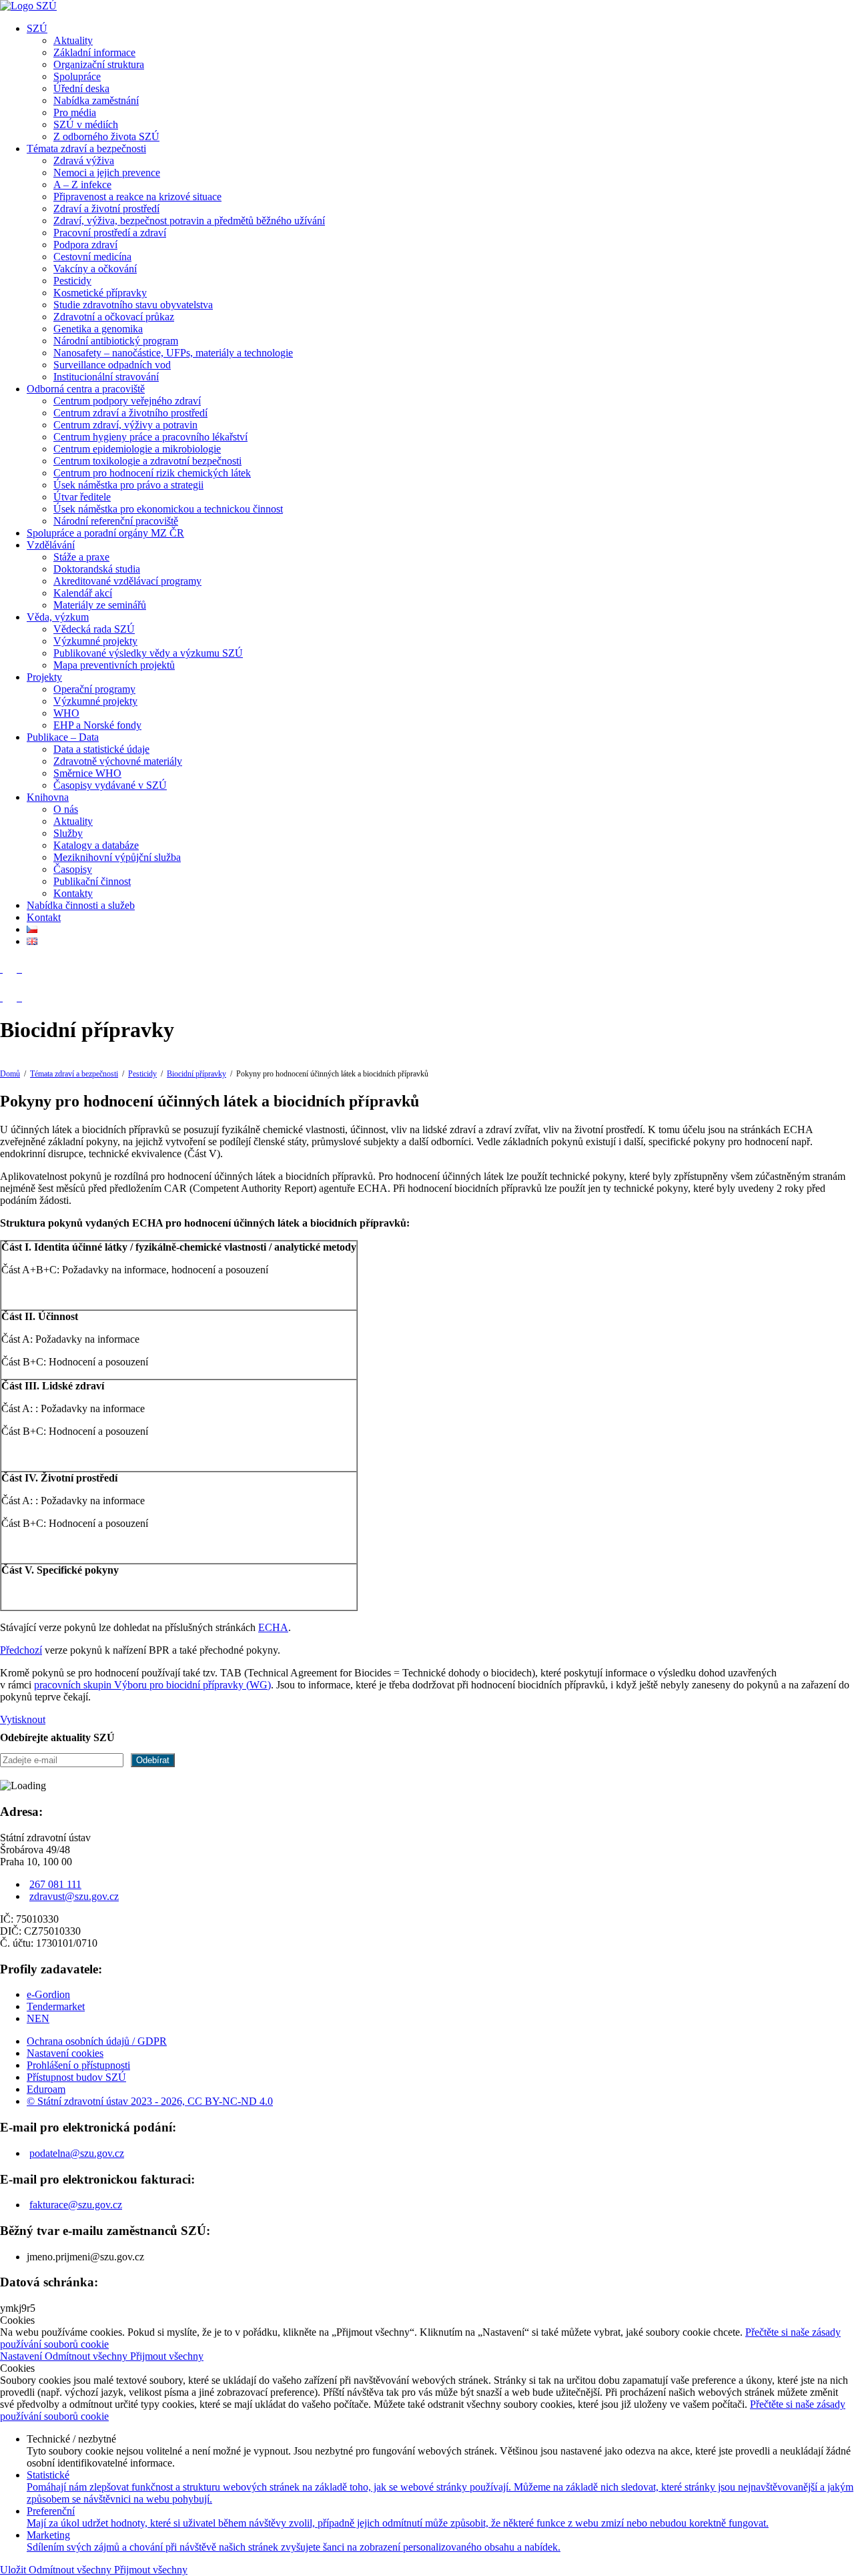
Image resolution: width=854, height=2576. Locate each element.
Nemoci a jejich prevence (107, 173)
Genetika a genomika (98, 329)
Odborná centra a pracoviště (86, 389)
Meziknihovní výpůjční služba (117, 857)
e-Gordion (48, 1994)
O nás (66, 809)
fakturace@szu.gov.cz (76, 2205)
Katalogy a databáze (96, 845)
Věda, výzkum (58, 617)
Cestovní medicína (92, 257)
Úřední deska (81, 88)
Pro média (75, 112)
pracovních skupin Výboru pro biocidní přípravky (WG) (152, 1685)
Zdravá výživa (84, 160)
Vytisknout (23, 1719)
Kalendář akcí (83, 593)
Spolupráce (77, 76)
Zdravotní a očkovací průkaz (114, 317)
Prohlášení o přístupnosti (78, 2065)
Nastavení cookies (65, 2053)
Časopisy (73, 869)
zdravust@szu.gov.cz (74, 1896)
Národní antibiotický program (116, 341)
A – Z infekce (82, 185)
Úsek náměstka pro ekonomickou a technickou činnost (168, 509)
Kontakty (73, 893)
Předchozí (21, 1650)
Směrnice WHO (87, 773)
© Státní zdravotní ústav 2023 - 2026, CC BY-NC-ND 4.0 (150, 2101)
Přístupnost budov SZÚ (76, 2077)
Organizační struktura (99, 64)
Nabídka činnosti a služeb (81, 905)
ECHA (273, 1627)
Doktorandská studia (97, 569)
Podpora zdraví (85, 245)
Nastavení (22, 2356)
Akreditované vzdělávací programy (127, 581)
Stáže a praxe (81, 557)
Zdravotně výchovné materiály (118, 761)
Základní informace (94, 52)
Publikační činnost (92, 881)
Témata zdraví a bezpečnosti (86, 148)
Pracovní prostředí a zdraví (110, 233)
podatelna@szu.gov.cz (77, 2153)
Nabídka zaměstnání (96, 100)
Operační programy (94, 689)
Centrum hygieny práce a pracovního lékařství (150, 437)
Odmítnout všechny (87, 2356)
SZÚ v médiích (86, 124)
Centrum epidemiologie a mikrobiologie (137, 449)
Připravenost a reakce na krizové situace (137, 197)
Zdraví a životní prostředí (106, 209)
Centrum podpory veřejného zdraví (127, 401)
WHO (66, 713)
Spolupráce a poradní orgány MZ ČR (105, 533)
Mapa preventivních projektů (114, 665)
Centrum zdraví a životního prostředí (130, 413)
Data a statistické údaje (101, 749)
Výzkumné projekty (95, 641)
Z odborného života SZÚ (106, 136)
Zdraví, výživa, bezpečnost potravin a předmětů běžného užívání (189, 221)
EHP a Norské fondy (97, 725)
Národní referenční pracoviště (116, 521)
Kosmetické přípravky (100, 293)
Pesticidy (72, 281)
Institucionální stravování (106, 377)
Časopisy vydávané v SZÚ (110, 785)
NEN (38, 2018)
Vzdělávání (51, 545)
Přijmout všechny (167, 2356)
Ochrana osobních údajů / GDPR (97, 2041)
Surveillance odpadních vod (112, 365)
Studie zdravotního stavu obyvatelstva (133, 305)
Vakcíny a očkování (95, 269)
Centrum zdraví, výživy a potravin (125, 425)
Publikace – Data (63, 737)
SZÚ (37, 28)
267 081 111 (55, 1884)
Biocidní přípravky (196, 1074)
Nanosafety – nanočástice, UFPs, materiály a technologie (173, 353)
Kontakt (44, 917)
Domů (10, 1074)
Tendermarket (56, 2006)
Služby (68, 833)
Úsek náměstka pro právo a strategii (128, 485)
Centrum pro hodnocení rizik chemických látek (152, 473)
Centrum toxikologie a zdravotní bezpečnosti (147, 461)
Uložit (14, 2570)
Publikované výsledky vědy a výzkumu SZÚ (148, 653)
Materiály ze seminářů (100, 605)
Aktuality (73, 40)
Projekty (44, 677)
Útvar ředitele (82, 497)
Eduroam (46, 2089)
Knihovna (48, 797)
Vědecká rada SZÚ (94, 629)
